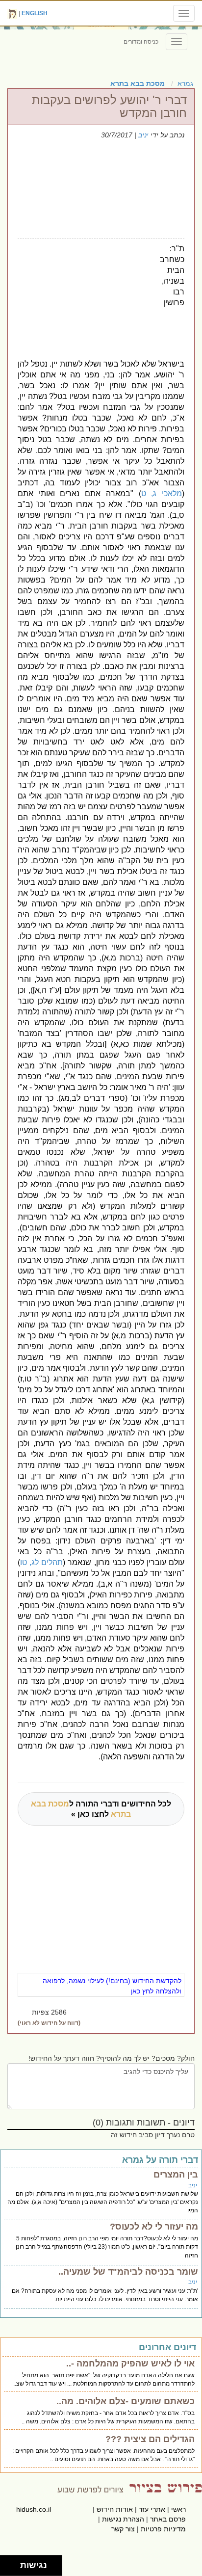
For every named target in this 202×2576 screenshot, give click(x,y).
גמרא (185, 83)
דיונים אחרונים (167, 2347)
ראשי (178, 2509)
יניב (143, 135)
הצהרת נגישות (123, 2519)
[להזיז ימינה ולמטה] (13, 2568)
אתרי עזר (152, 2509)
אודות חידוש (115, 2509)
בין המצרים (176, 2175)
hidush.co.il (34, 2509)
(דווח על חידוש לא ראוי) (49, 2023)
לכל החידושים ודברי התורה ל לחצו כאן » (101, 1809)
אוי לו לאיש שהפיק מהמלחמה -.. (130, 2364)
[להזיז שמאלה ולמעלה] (8, 2563)
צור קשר (123, 2529)
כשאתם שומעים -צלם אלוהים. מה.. (126, 2401)
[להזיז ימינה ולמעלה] (13, 2563)
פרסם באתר (168, 2519)
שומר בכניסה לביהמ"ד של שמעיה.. (128, 2272)
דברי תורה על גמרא (160, 2160)
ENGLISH (35, 13)
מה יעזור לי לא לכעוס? (154, 2227)
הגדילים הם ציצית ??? (150, 2439)
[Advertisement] (85, 297)
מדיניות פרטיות (163, 2529)
